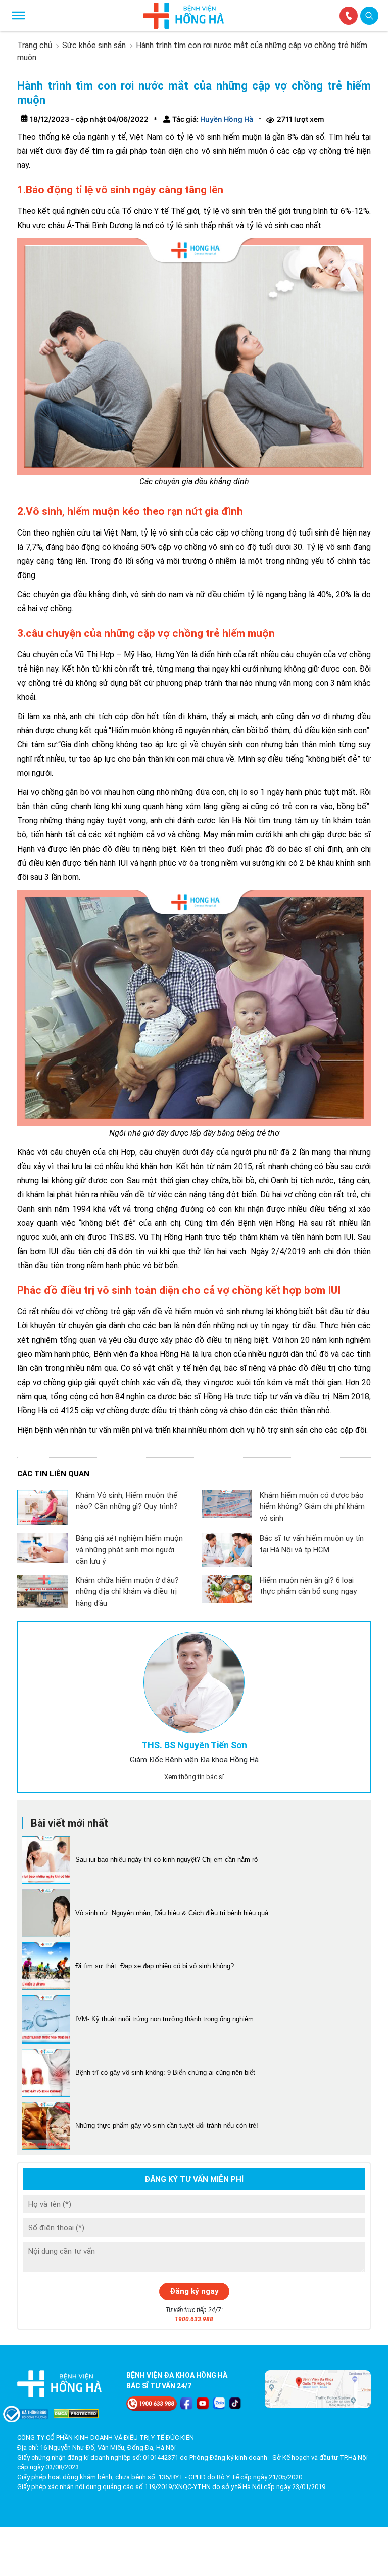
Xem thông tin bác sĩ (194, 1777)
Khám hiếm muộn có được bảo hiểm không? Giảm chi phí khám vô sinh (312, 1507)
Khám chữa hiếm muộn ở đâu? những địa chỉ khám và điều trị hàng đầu (127, 1592)
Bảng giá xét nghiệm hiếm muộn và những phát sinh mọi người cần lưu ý (129, 1550)
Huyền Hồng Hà (226, 119)
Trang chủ (35, 45)
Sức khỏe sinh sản (94, 45)
